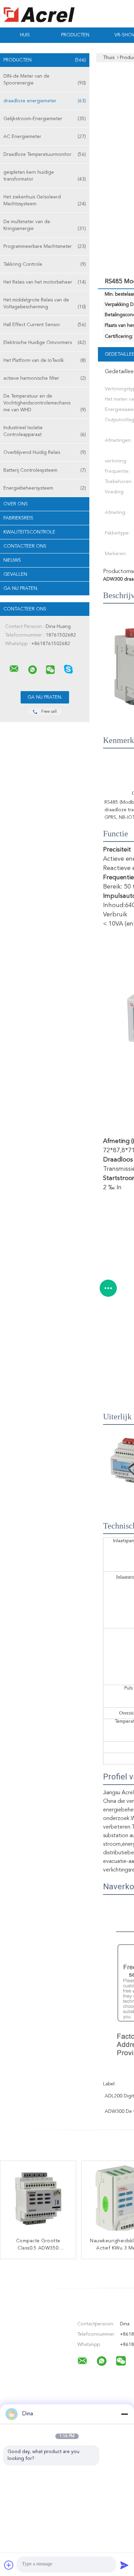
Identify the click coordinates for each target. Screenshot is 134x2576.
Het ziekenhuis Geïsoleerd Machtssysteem (45, 201)
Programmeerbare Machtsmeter (45, 247)
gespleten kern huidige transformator (45, 176)
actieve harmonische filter (45, 378)
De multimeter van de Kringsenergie (45, 225)
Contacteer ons (25, 546)
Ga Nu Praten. (21, 588)
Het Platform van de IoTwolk (45, 360)
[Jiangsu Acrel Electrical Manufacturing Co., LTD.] (14, 669)
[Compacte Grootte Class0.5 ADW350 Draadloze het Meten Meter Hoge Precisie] (38, 2199)
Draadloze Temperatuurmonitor (45, 154)
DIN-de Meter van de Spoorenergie (45, 80)
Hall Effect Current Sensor (45, 325)
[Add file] (9, 2565)
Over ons (16, 504)
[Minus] (124, 2414)
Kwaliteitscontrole (29, 532)
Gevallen (15, 574)
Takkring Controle (45, 264)
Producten (75, 35)
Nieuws (12, 560)
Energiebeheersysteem (45, 488)
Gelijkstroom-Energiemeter (45, 119)
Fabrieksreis (18, 518)
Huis (25, 35)
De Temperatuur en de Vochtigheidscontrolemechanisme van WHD (45, 403)
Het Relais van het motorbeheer (45, 282)
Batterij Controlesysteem (45, 470)
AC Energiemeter (45, 137)
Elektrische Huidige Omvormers (45, 343)
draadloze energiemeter (45, 101)
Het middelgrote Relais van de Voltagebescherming (45, 304)
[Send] (124, 2565)
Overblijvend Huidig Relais (45, 453)
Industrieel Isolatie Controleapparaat (45, 431)
